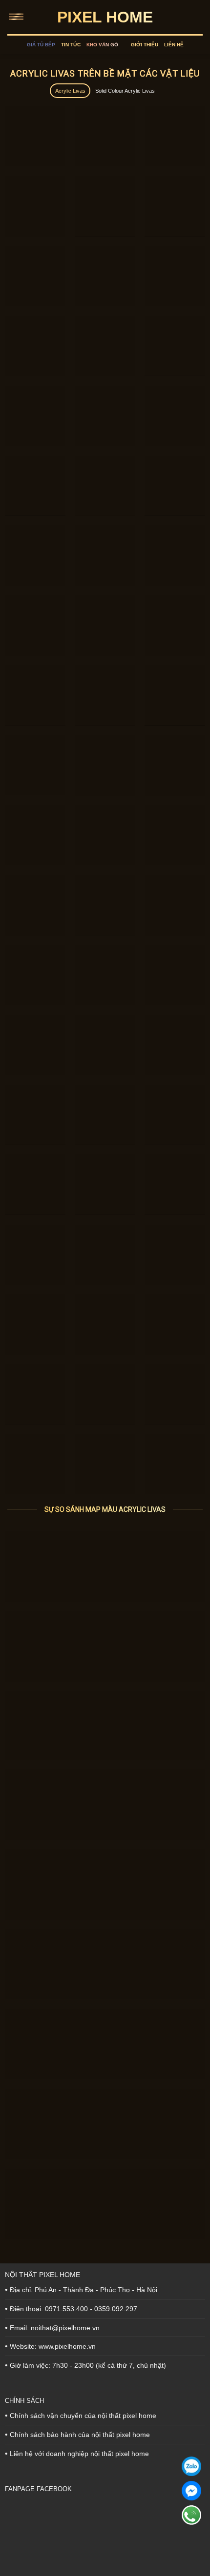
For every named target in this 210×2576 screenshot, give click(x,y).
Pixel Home (105, 17)
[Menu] (18, 17)
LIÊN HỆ (174, 45)
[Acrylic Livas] (105, 1566)
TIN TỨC (71, 45)
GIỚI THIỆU (145, 45)
